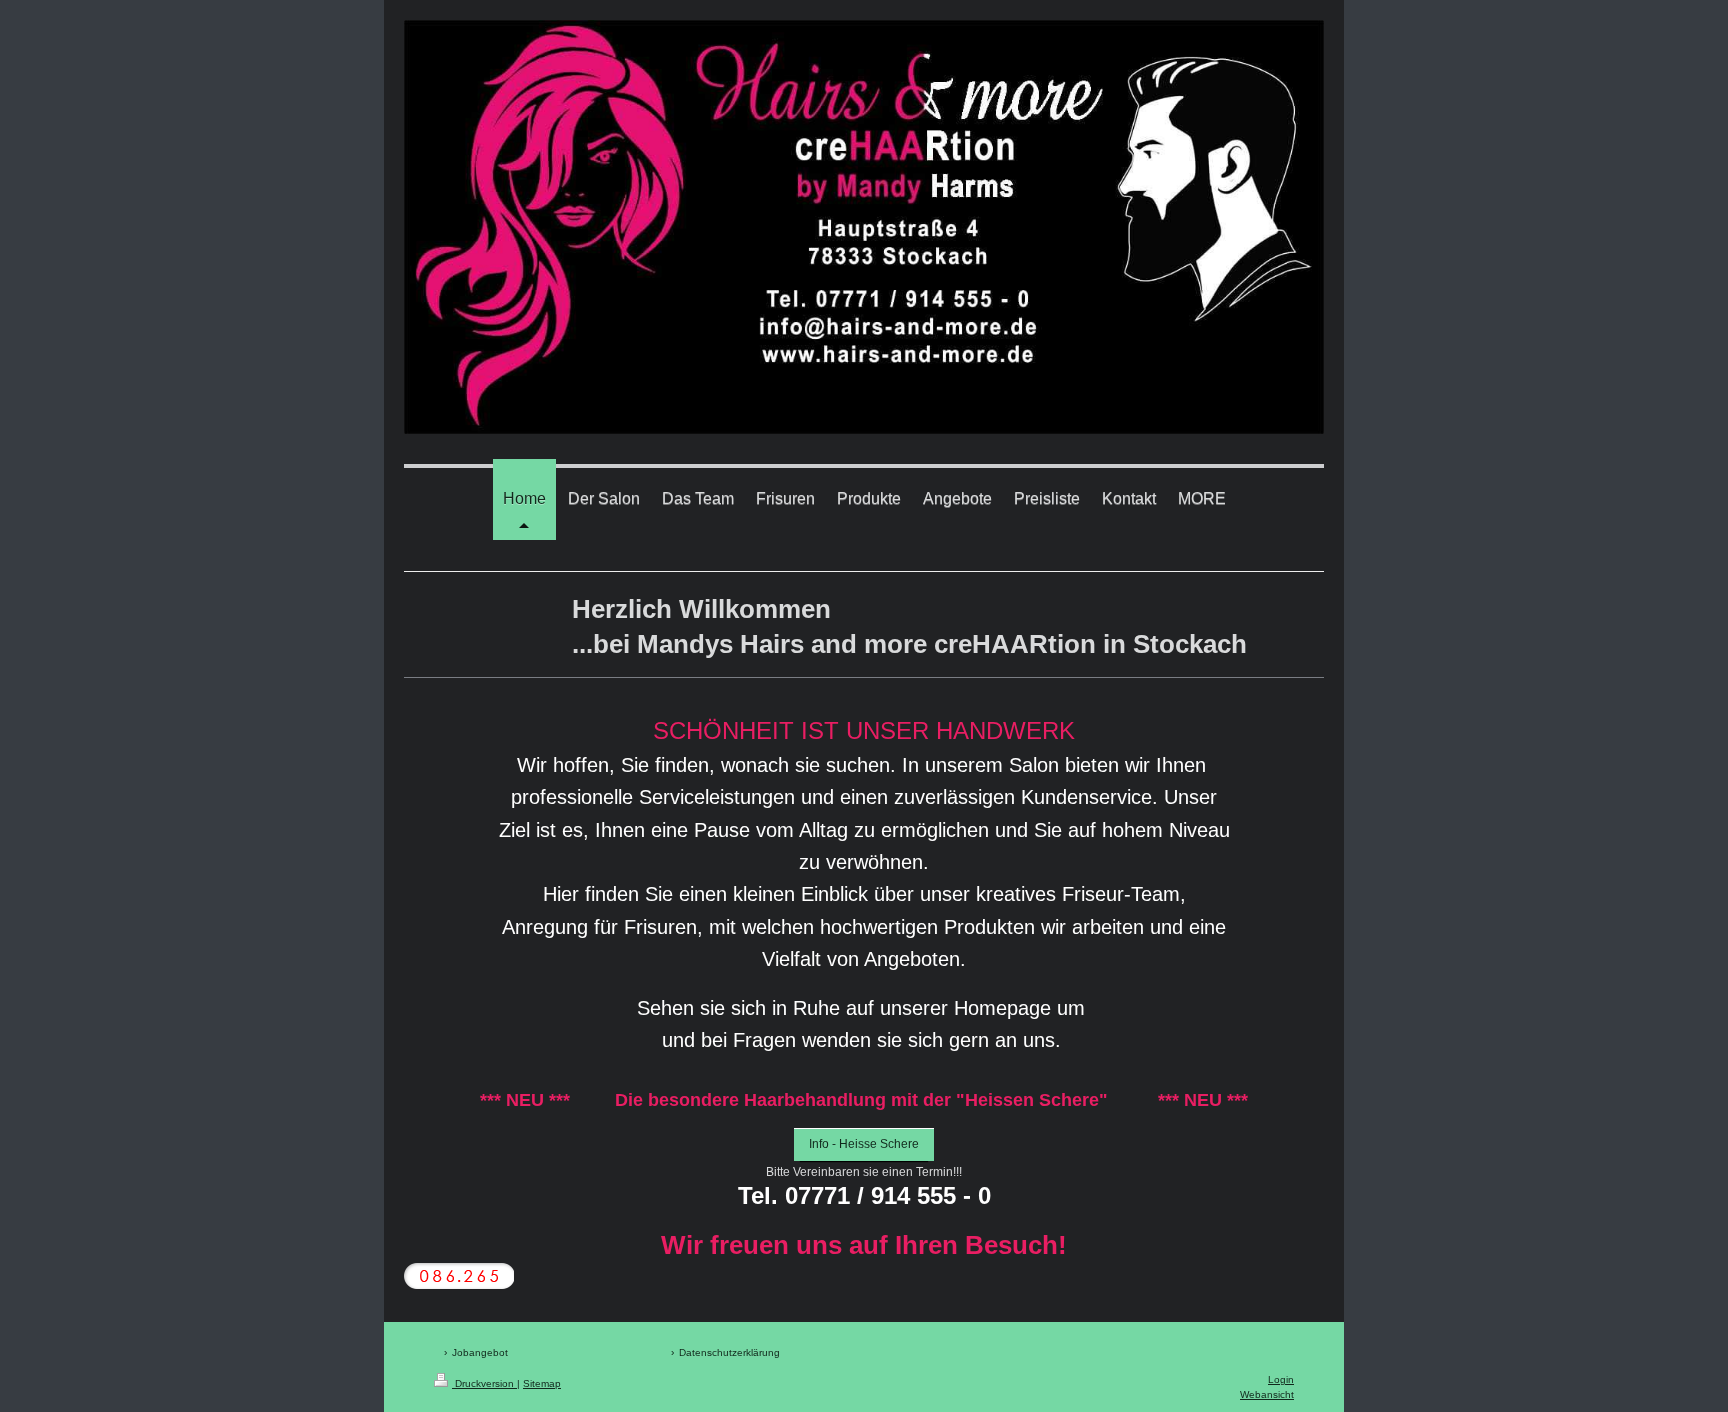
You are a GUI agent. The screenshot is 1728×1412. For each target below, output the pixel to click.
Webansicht (1267, 1394)
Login (1281, 1379)
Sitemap (542, 1383)
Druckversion (484, 1383)
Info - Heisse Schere (864, 1144)
